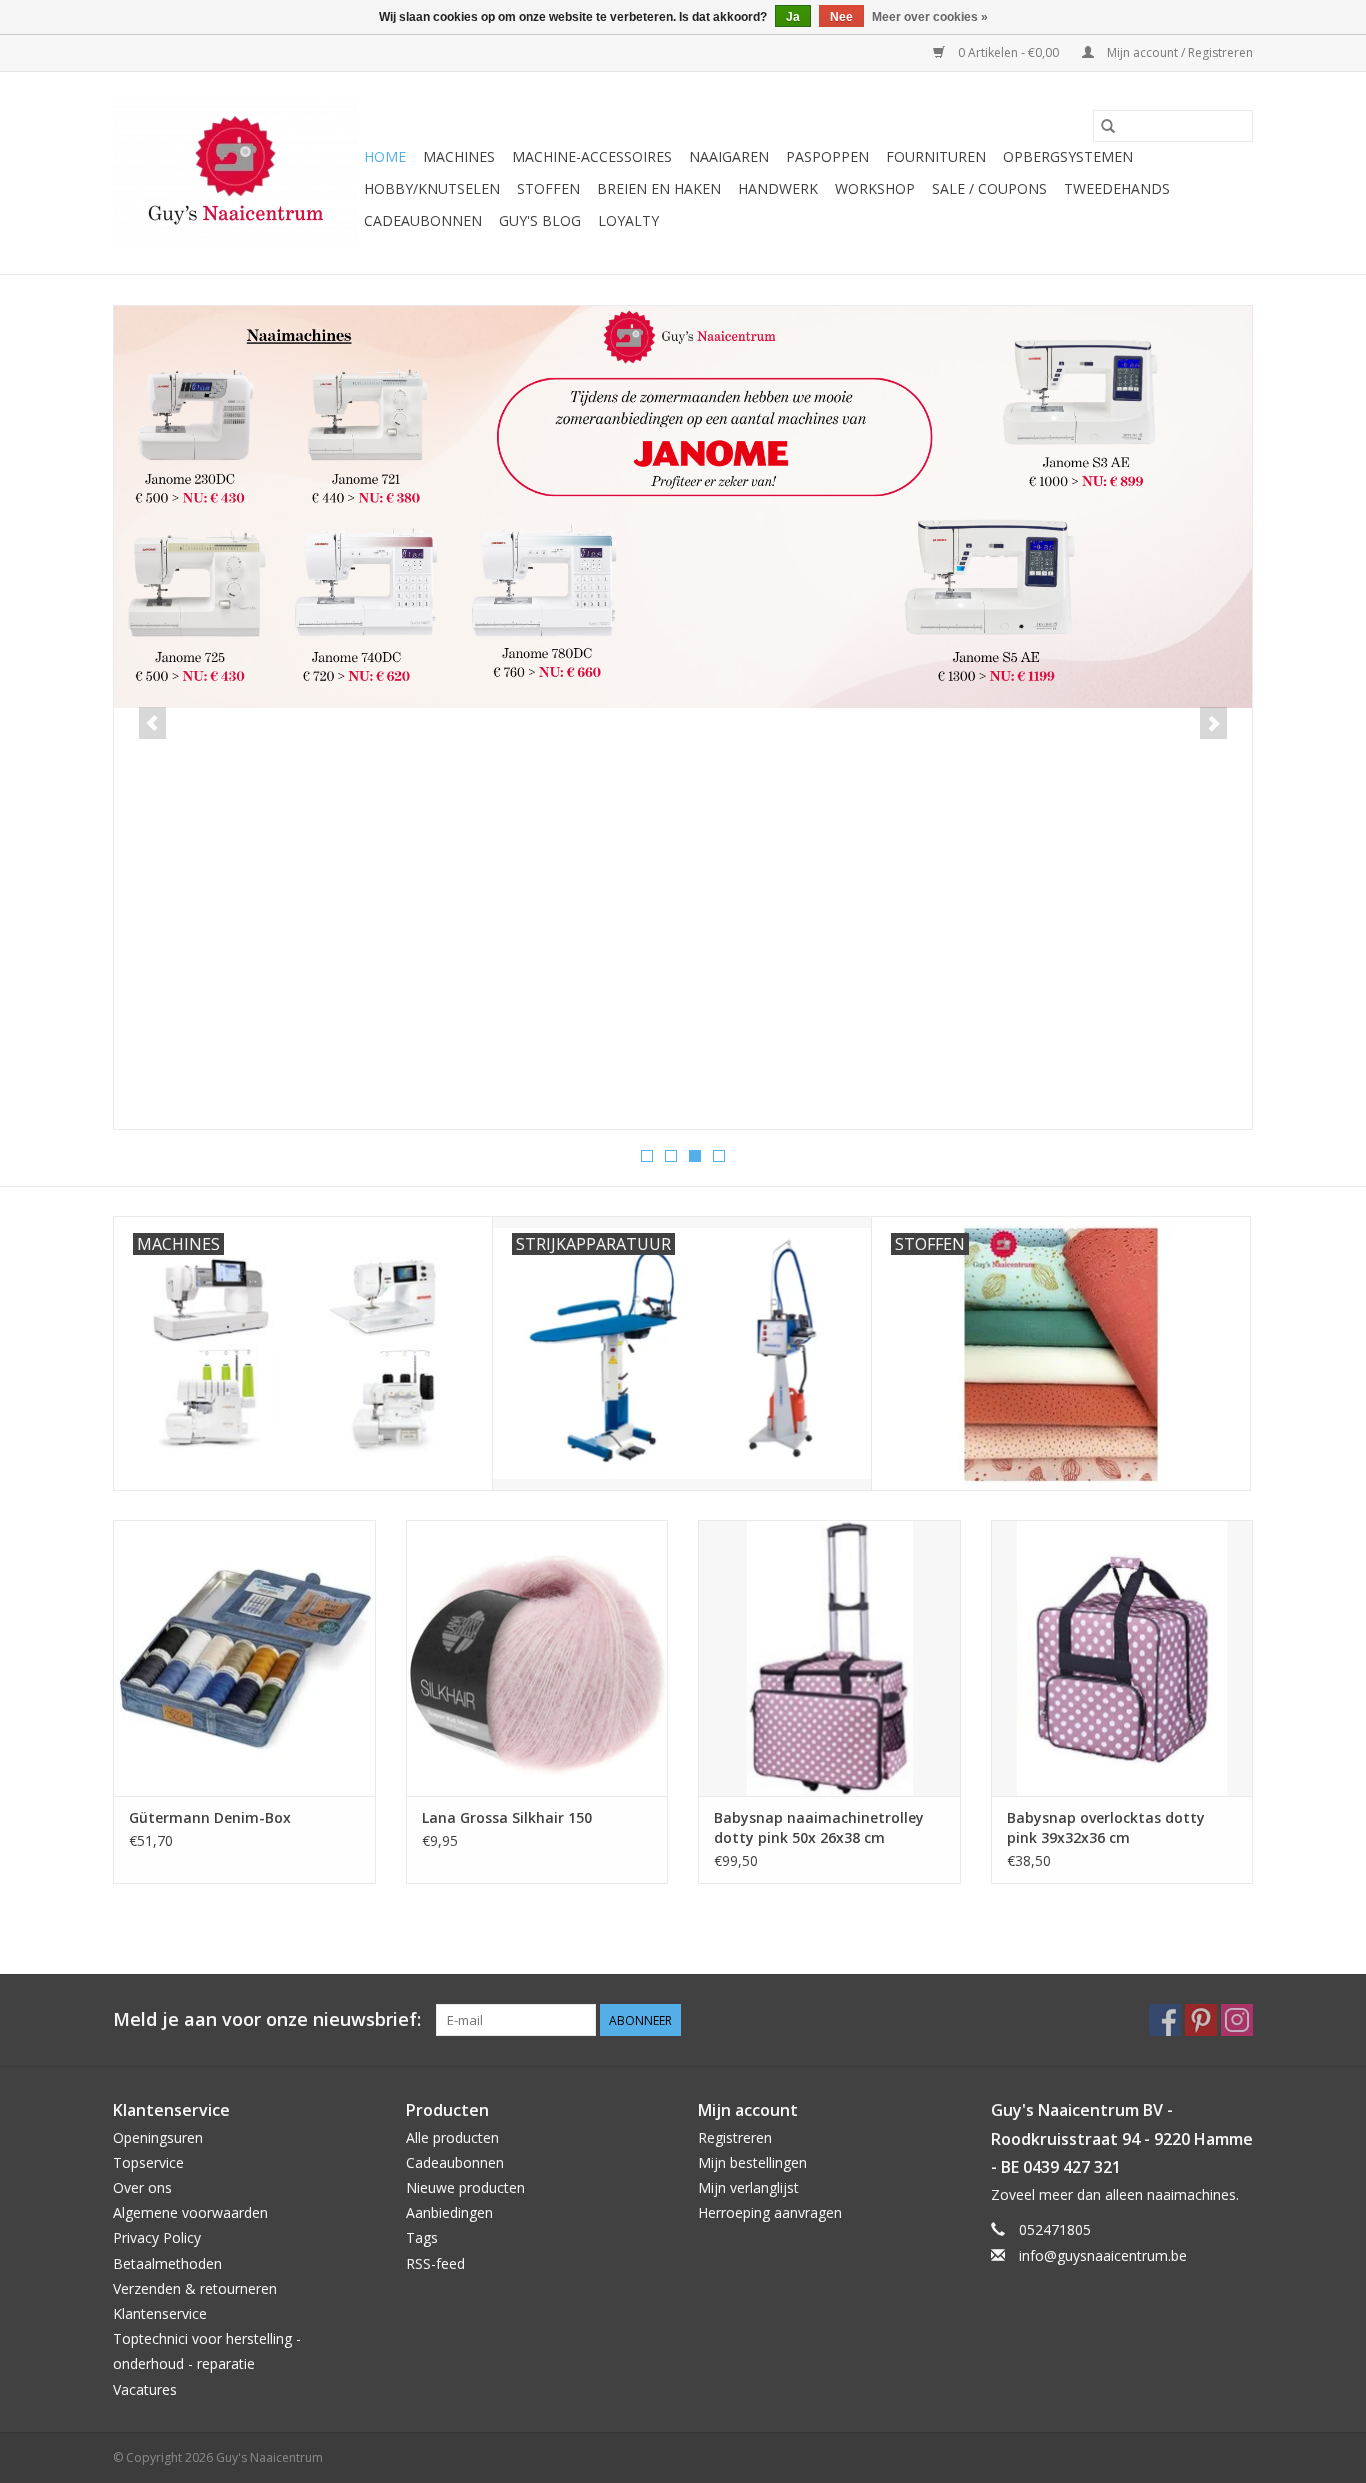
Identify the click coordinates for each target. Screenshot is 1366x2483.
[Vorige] (152, 723)
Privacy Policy (157, 2237)
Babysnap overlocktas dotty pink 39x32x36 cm (1106, 1827)
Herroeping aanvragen (770, 2212)
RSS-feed (435, 2263)
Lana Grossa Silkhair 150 (507, 1817)
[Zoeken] (1108, 126)
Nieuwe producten (465, 2187)
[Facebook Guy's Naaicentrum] (1165, 2020)
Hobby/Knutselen (432, 188)
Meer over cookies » (930, 17)
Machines (459, 156)
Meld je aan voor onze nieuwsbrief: (267, 2019)
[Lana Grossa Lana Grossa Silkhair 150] (537, 1657)
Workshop (875, 188)
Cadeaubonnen (423, 220)
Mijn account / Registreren (1178, 52)
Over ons (142, 2187)
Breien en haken (659, 188)
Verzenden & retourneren (195, 2288)
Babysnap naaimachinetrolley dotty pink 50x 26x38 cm (819, 1827)
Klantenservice (160, 2313)
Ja (793, 17)
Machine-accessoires (592, 156)
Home (385, 156)
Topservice (148, 2162)
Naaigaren (729, 156)
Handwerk (778, 188)
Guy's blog (540, 220)
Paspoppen (827, 156)
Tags (422, 2237)
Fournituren (936, 156)
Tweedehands (1117, 188)
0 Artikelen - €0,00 (1008, 52)
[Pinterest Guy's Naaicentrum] (1201, 2020)
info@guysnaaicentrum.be (1103, 2255)
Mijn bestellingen (752, 2162)
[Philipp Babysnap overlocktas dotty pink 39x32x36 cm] (1122, 1657)
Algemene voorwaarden (190, 2212)
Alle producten (452, 2137)
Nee (841, 17)
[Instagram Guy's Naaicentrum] (1237, 2020)
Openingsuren (158, 2137)
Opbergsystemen (1068, 156)
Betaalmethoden (167, 2263)
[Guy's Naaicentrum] (235, 173)
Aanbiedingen (449, 2212)
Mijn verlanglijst (748, 2187)
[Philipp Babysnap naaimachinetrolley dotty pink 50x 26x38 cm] (829, 1657)
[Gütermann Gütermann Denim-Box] (244, 1657)
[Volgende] (1213, 723)
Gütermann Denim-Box (210, 1817)
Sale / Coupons (989, 188)
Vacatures (145, 2389)
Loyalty (628, 220)
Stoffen (548, 188)
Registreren (735, 2137)
